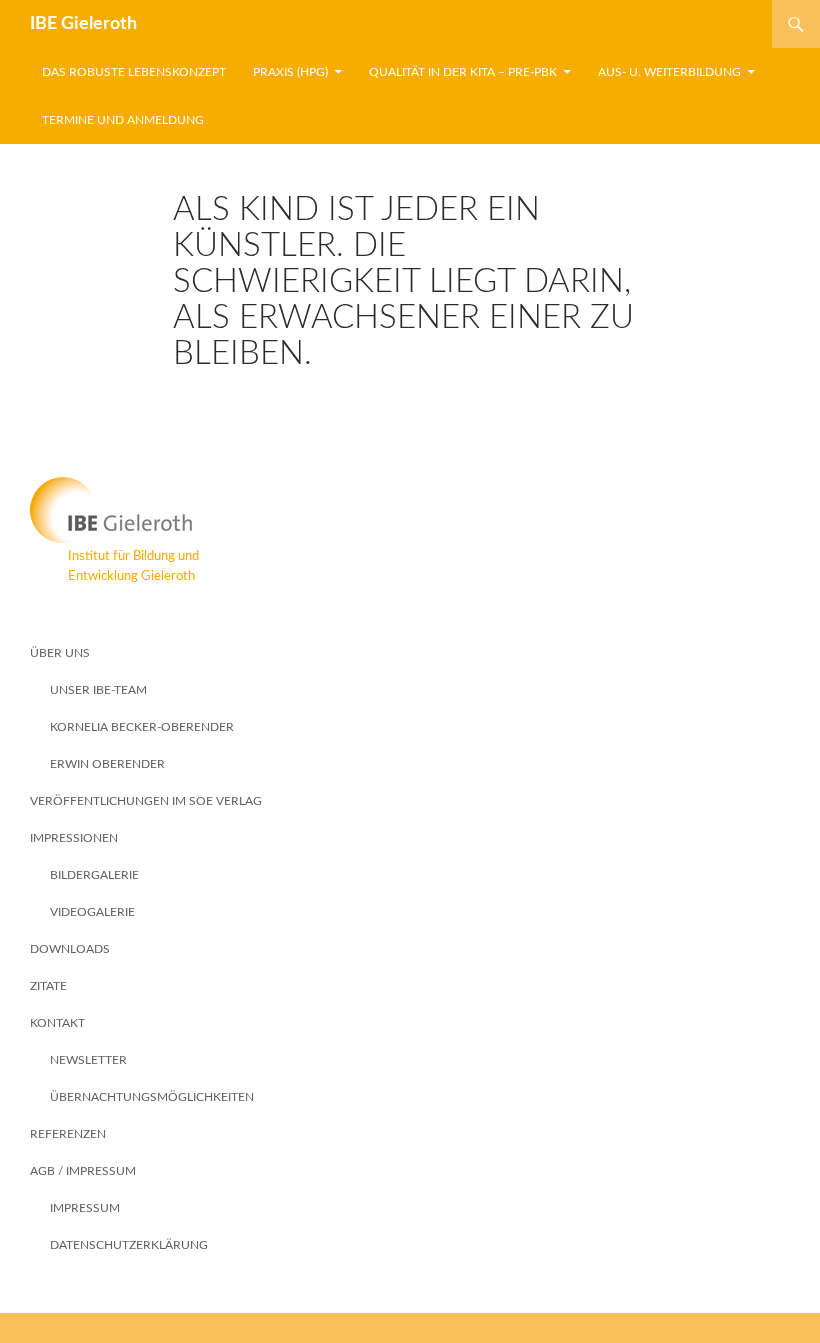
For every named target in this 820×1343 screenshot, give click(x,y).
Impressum (85, 1208)
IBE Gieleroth (83, 24)
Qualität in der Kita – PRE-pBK (463, 72)
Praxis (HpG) (290, 72)
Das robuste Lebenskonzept (134, 72)
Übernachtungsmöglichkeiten (152, 1097)
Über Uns (60, 653)
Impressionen (74, 838)
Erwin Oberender (107, 764)
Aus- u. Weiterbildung (669, 72)
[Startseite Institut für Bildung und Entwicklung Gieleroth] (410, 510)
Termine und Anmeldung (123, 120)
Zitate (48, 986)
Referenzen (68, 1134)
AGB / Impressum (83, 1171)
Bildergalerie (94, 875)
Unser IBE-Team (98, 690)
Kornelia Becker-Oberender (142, 727)
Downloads (70, 949)
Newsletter (88, 1060)
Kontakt (57, 1023)
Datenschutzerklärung (129, 1245)
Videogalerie (92, 912)
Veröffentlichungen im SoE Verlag (146, 801)
